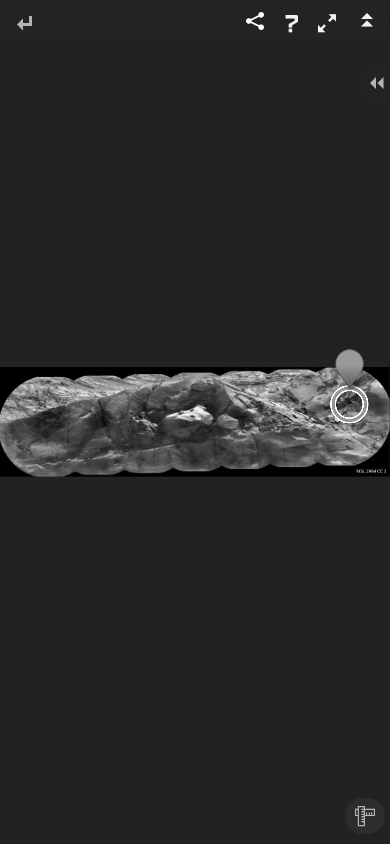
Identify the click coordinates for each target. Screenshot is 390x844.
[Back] (24, 24)
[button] (327, 23)
